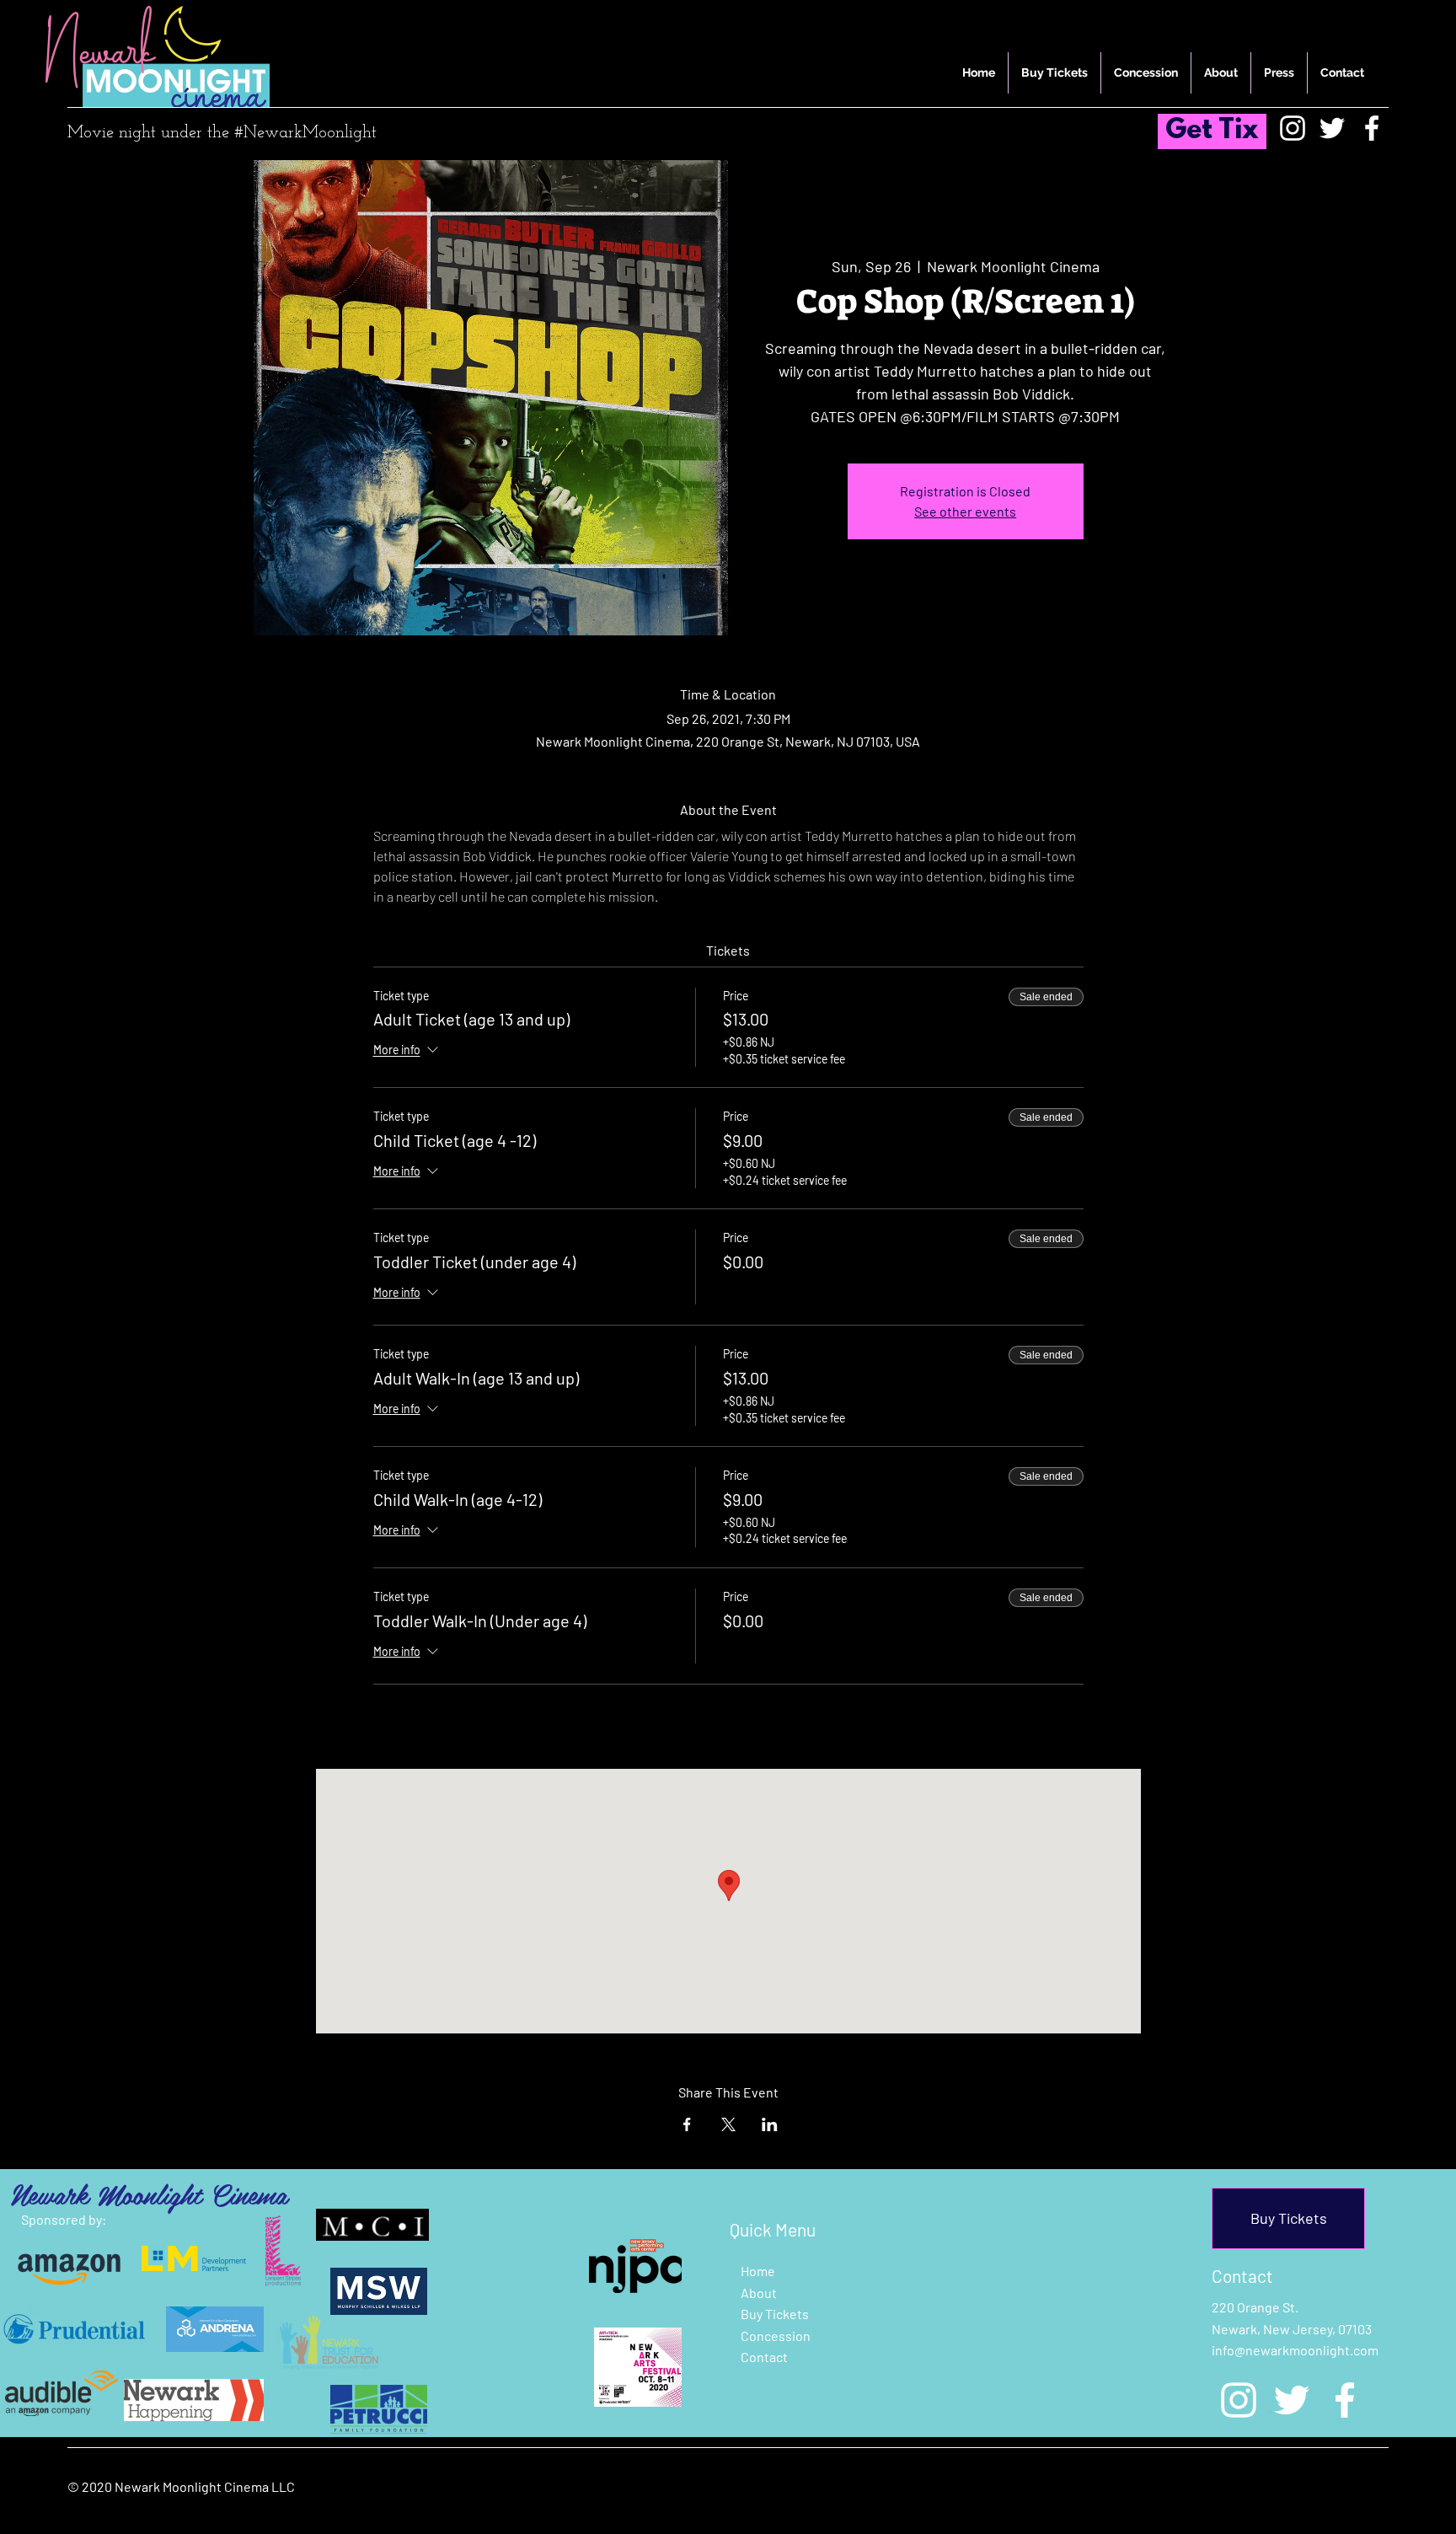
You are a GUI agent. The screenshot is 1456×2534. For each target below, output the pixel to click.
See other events (965, 511)
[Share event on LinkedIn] (770, 2124)
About (759, 2293)
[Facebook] (1372, 128)
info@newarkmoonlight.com (1295, 2350)
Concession (776, 2336)
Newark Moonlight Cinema (149, 2194)
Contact (764, 2357)
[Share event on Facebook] (687, 2124)
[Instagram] (1293, 128)
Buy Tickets (775, 2314)
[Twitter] (1332, 128)
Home (758, 2271)
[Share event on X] (728, 2124)
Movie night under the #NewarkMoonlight (222, 133)
